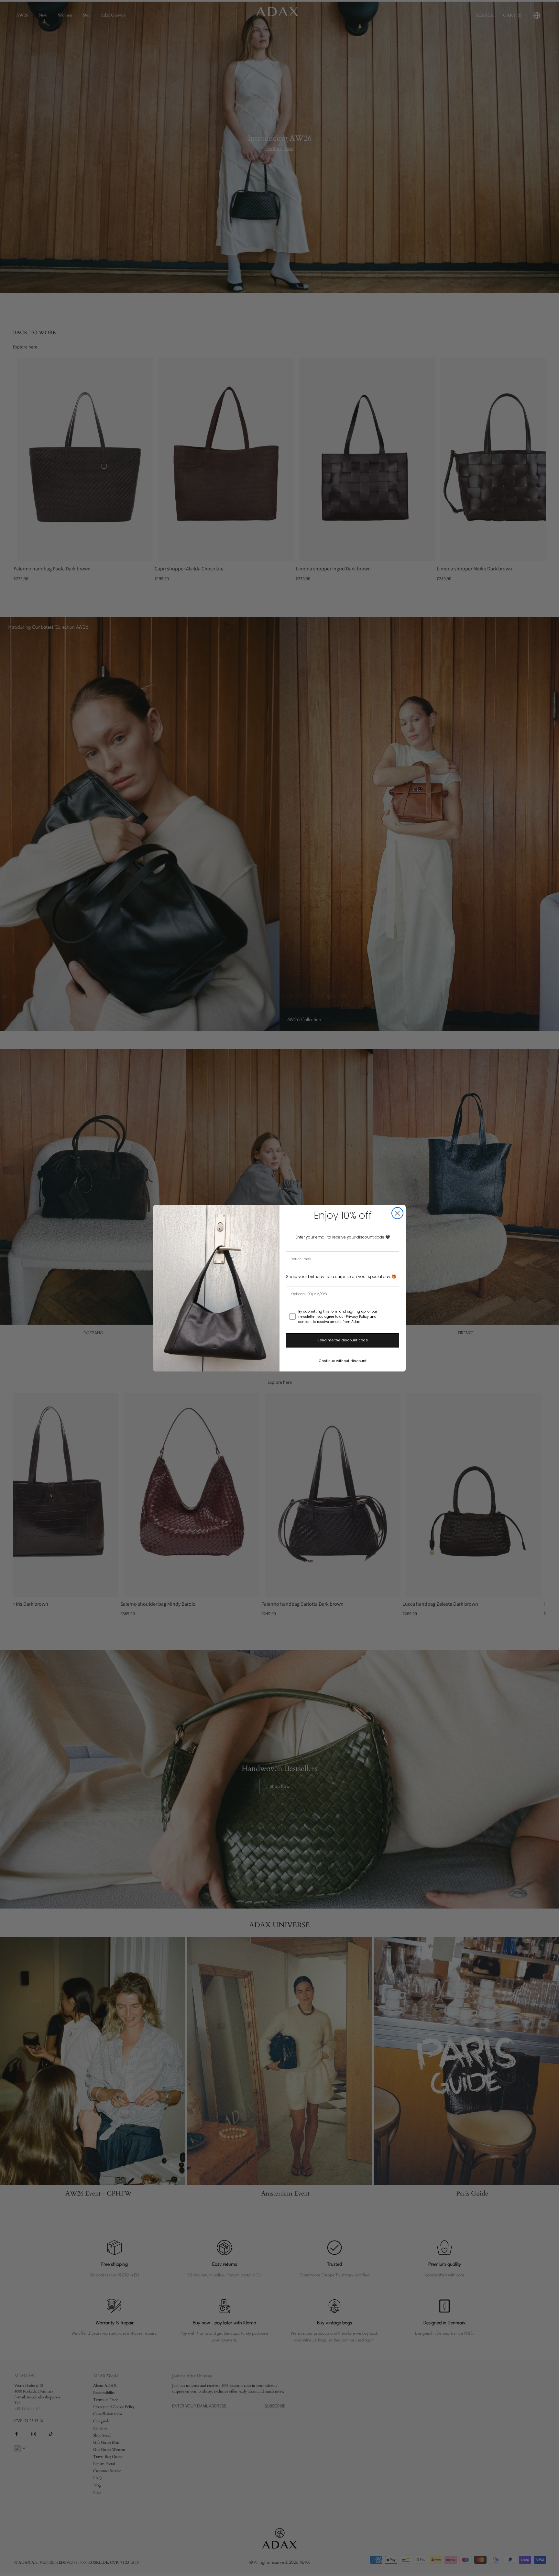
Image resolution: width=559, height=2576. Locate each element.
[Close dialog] (397, 1213)
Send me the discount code (343, 1340)
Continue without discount (343, 1361)
